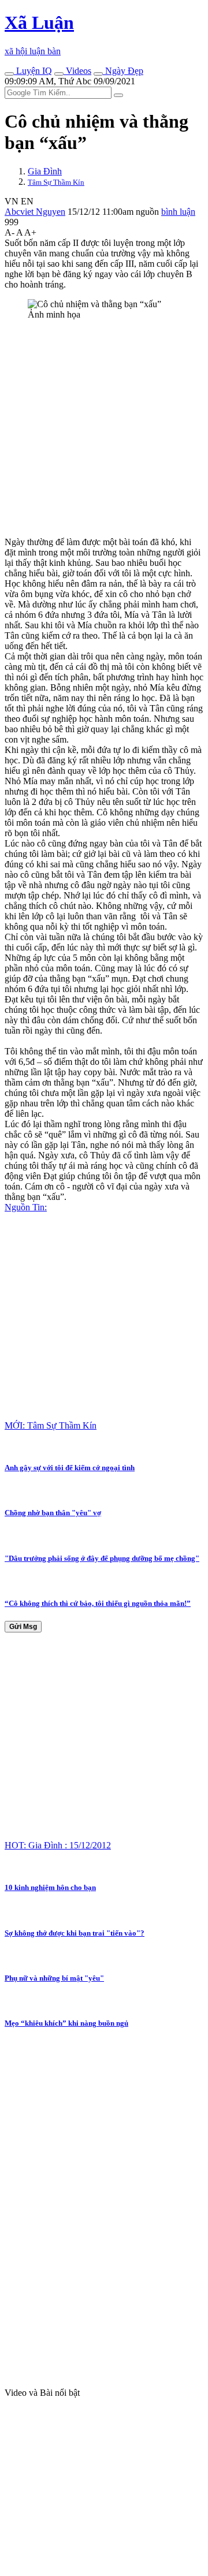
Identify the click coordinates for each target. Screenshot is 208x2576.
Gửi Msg (23, 1627)
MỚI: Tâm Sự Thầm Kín (51, 1425)
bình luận (178, 212)
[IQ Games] (9, 74)
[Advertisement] (104, 433)
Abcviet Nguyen (35, 212)
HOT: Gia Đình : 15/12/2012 (58, 1845)
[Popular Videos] (59, 74)
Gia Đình (45, 171)
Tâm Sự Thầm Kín (56, 182)
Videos (77, 71)
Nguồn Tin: (26, 1207)
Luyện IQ (33, 71)
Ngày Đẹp (123, 71)
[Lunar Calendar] (98, 74)
